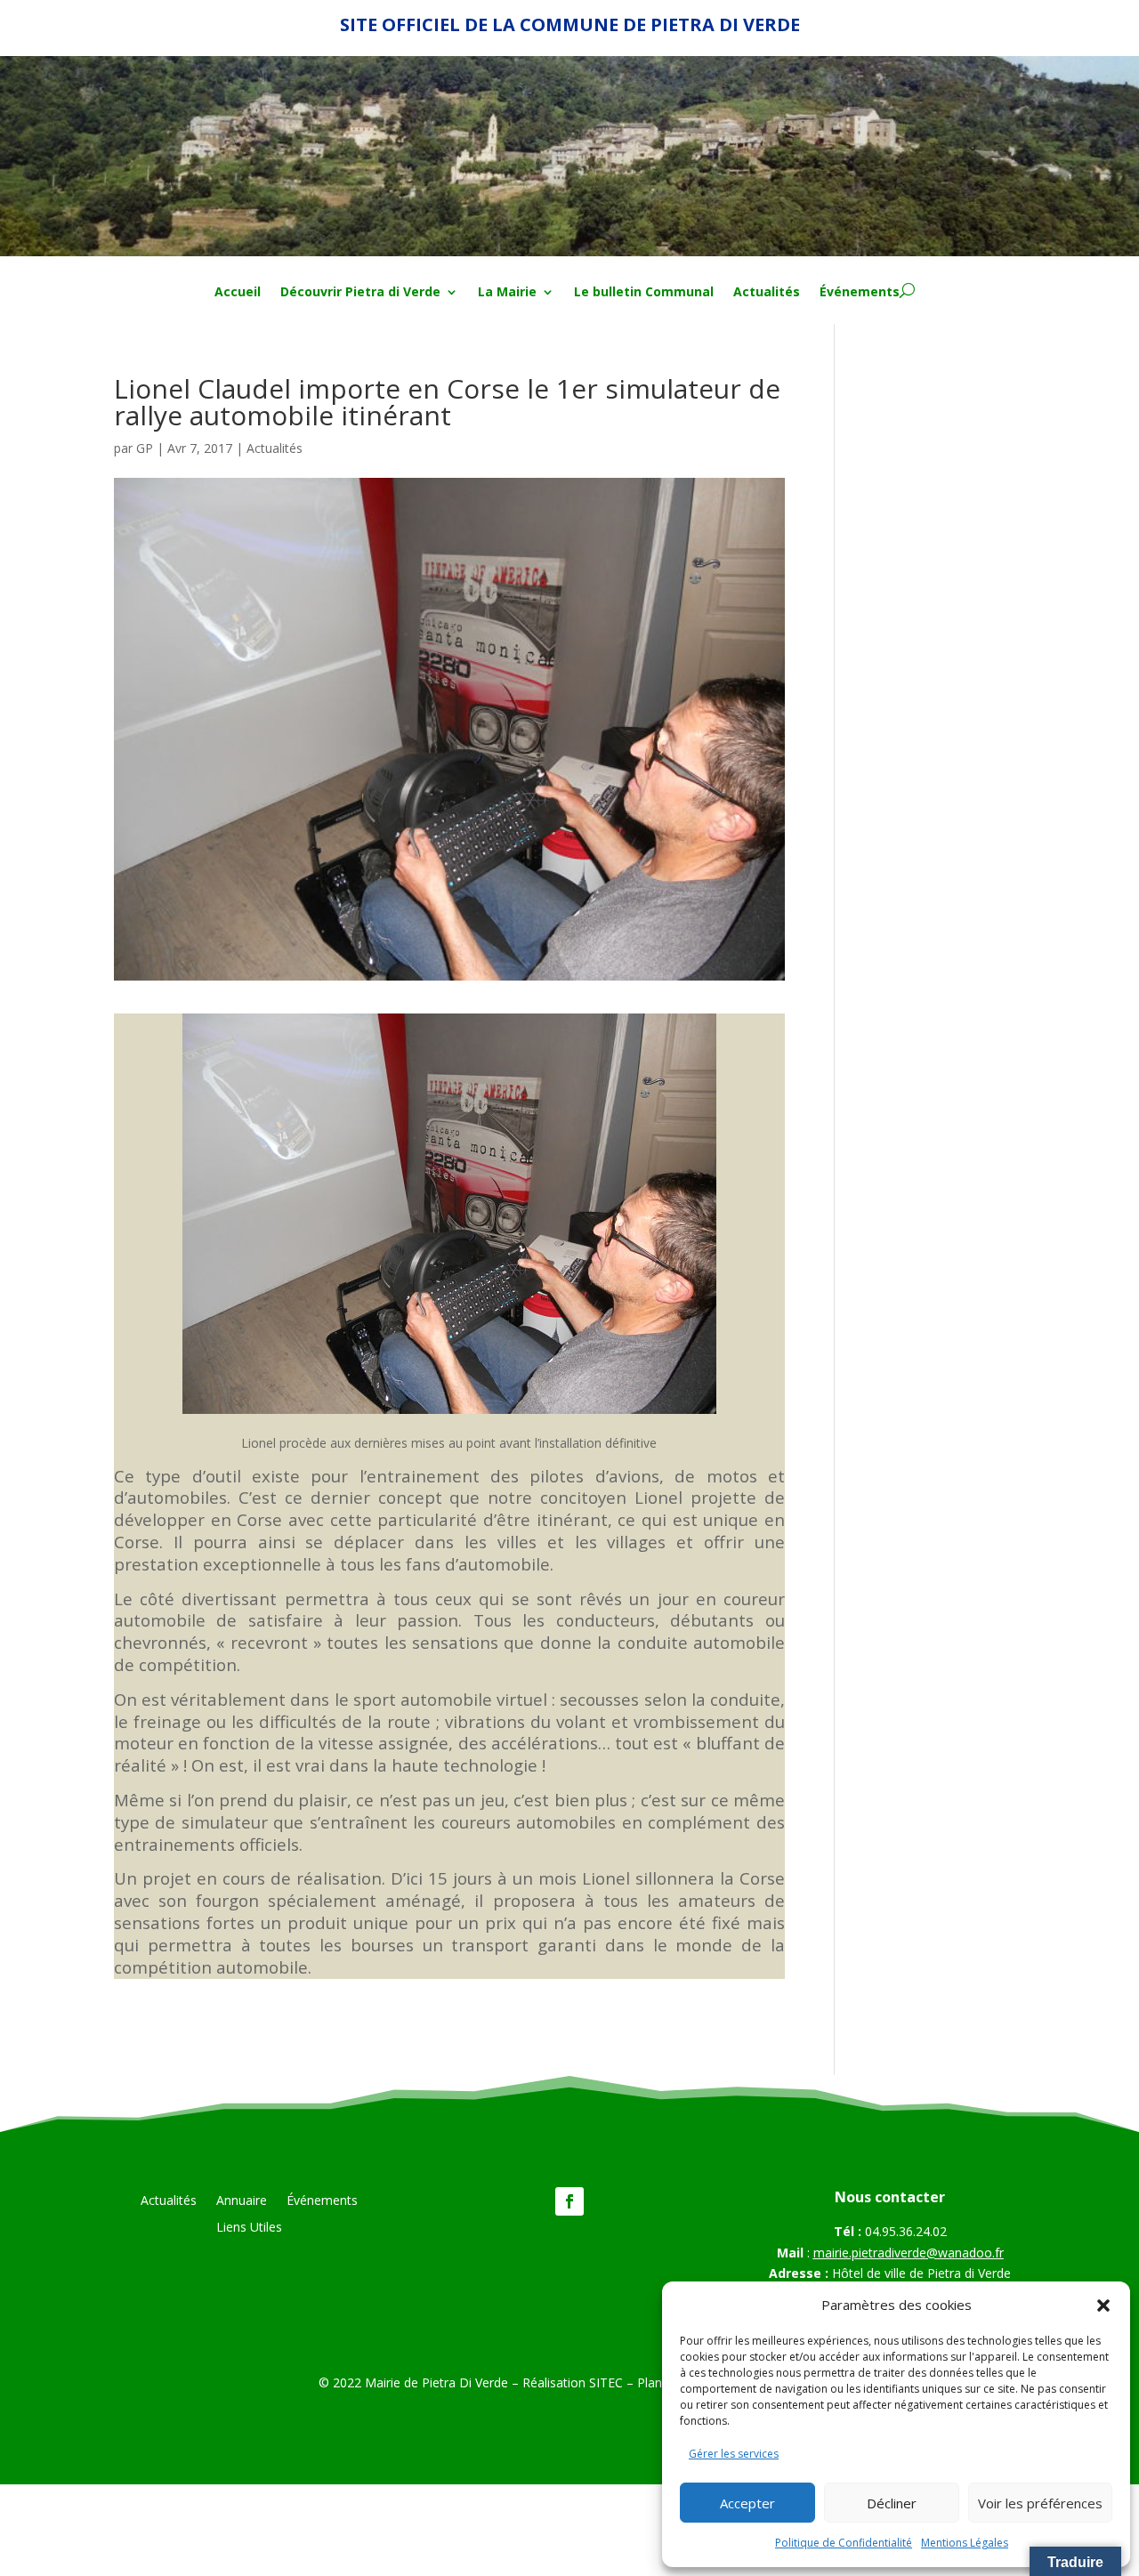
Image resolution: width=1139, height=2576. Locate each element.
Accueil (238, 293)
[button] (1103, 2305)
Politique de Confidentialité (844, 2543)
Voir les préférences (1040, 2503)
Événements (860, 293)
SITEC (606, 2382)
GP (145, 448)
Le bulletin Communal (644, 293)
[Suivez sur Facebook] (569, 2201)
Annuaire (242, 2201)
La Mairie (507, 293)
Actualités (767, 293)
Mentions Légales (965, 2543)
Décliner (892, 2503)
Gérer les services (734, 2454)
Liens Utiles (249, 2228)
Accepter (747, 2503)
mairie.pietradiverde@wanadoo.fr (909, 2253)
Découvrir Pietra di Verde (360, 293)
